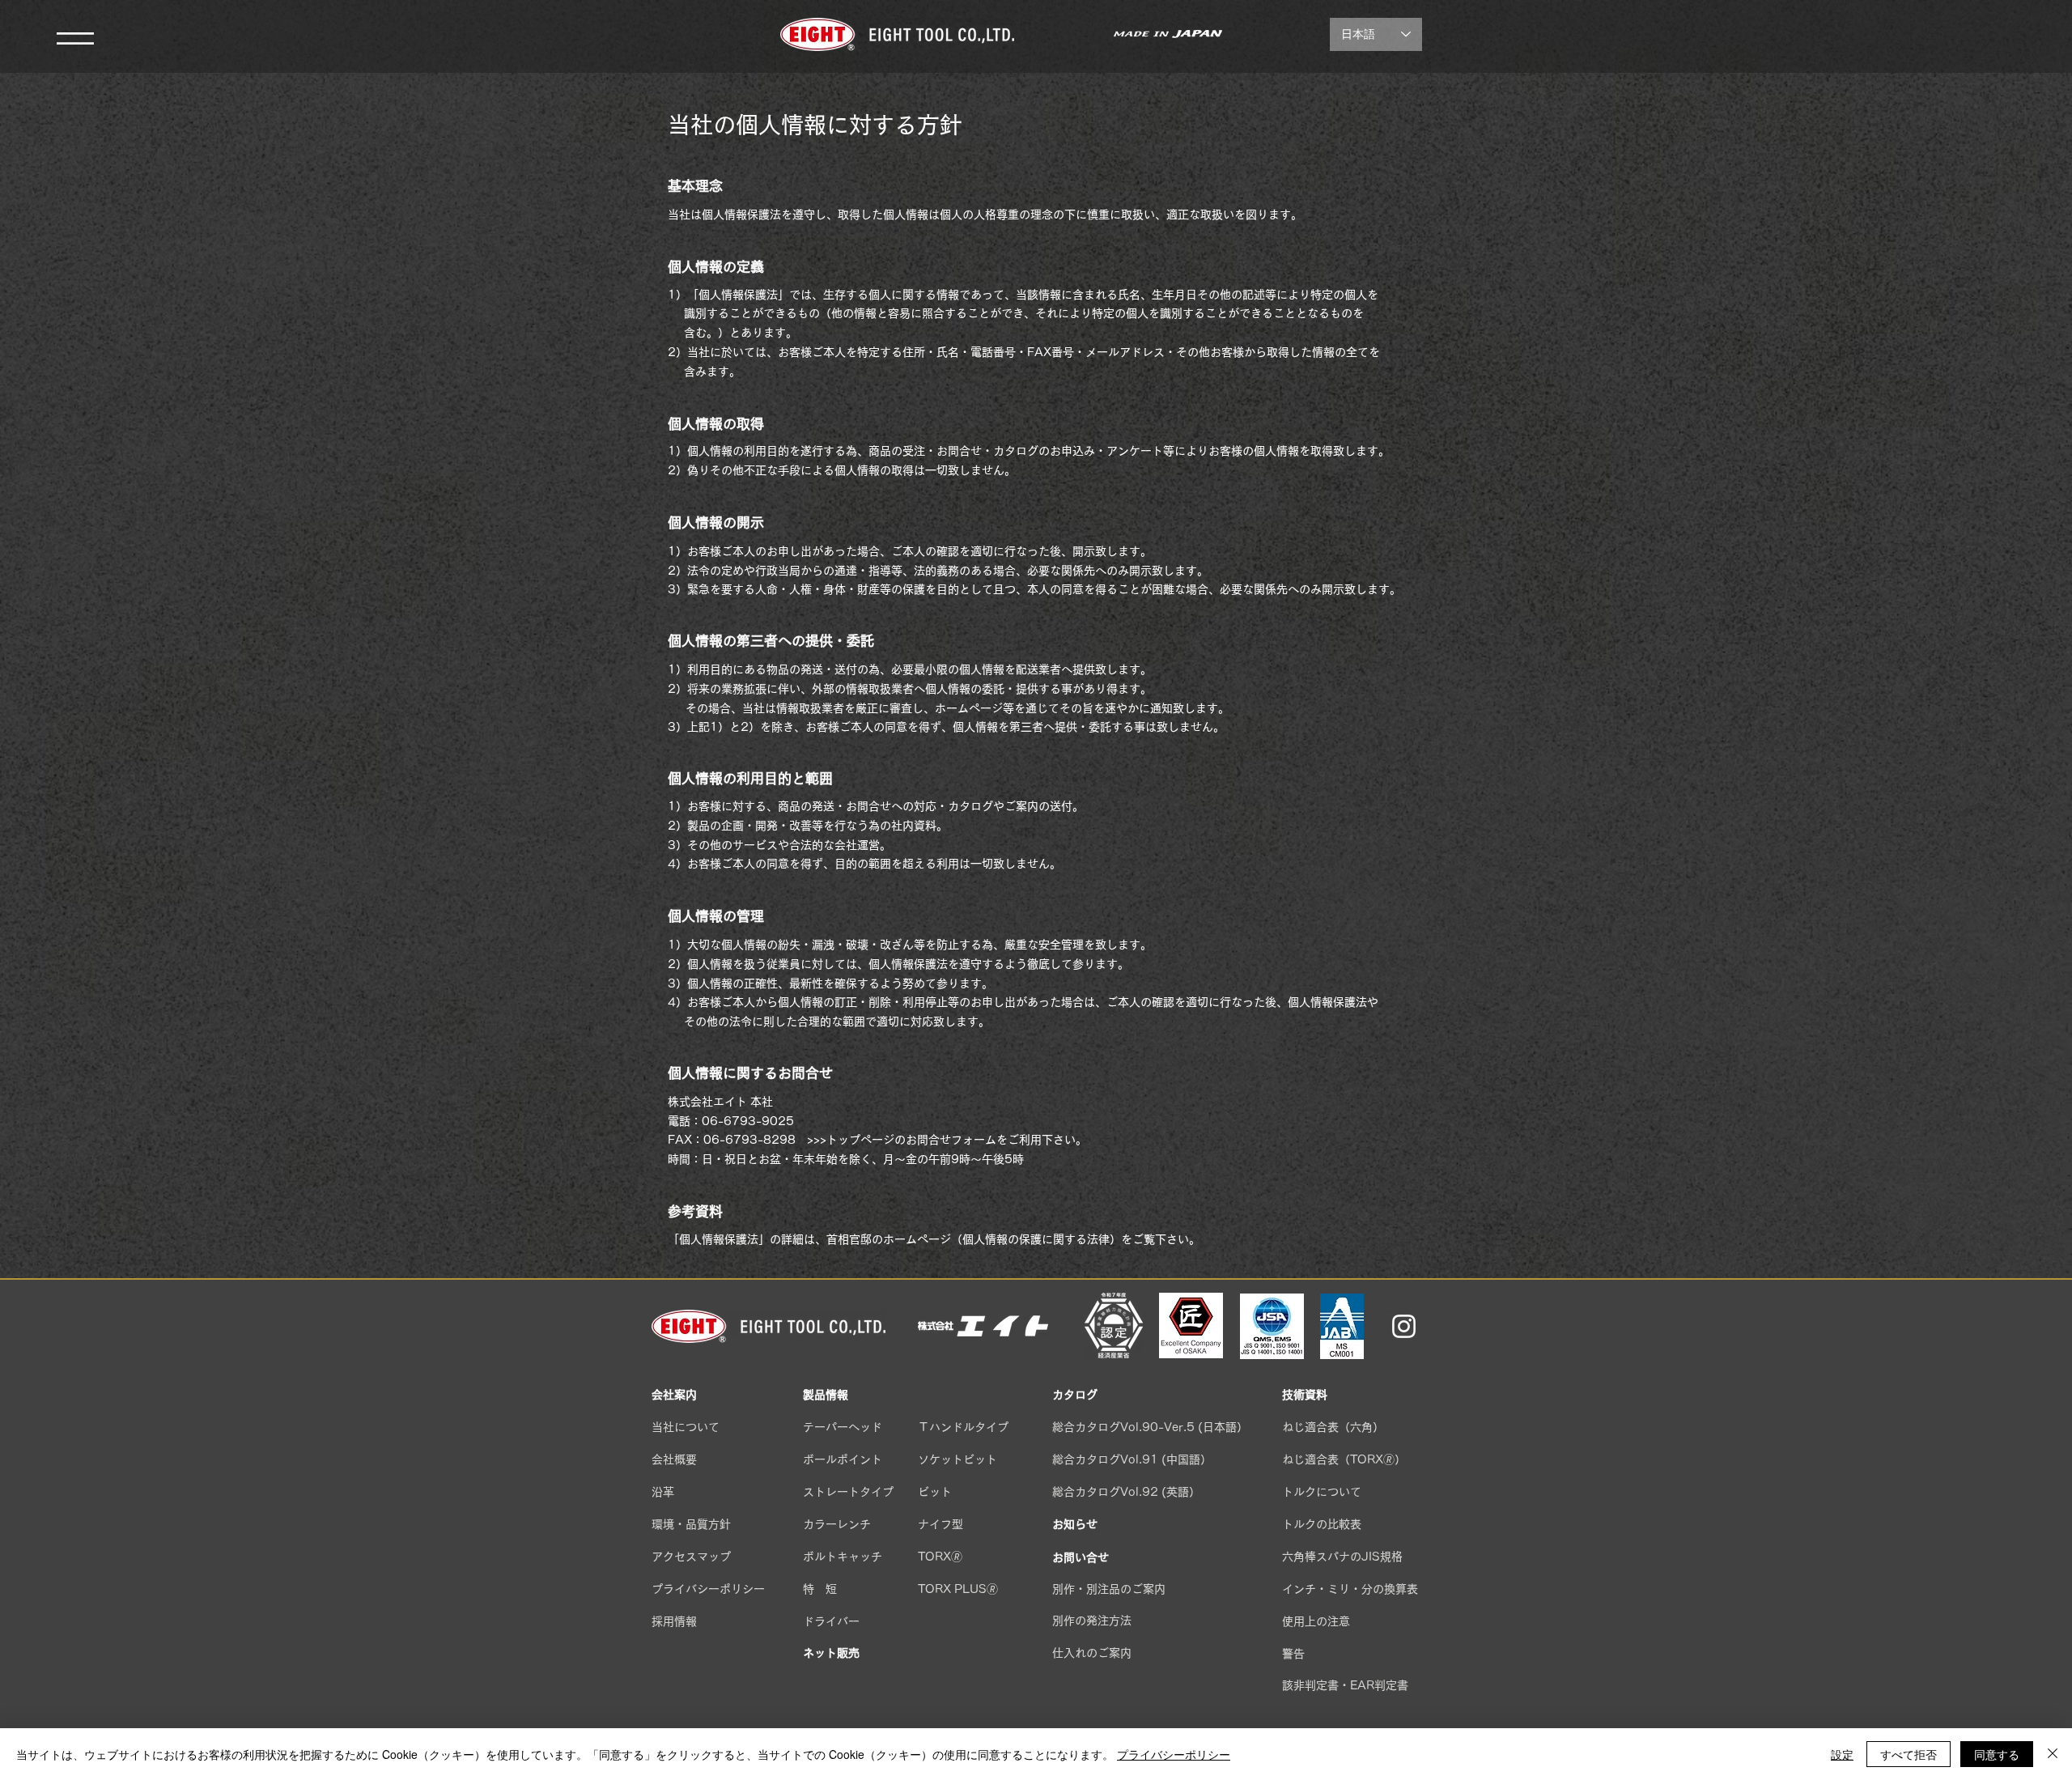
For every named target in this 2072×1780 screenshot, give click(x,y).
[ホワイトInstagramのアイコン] (1404, 1326)
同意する (1997, 1754)
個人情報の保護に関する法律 (1036, 1239)
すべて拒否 (1909, 1754)
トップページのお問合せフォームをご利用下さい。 (957, 1140)
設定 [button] (1842, 1754)
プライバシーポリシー (1174, 1754)
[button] (75, 38)
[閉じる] (2053, 1754)
